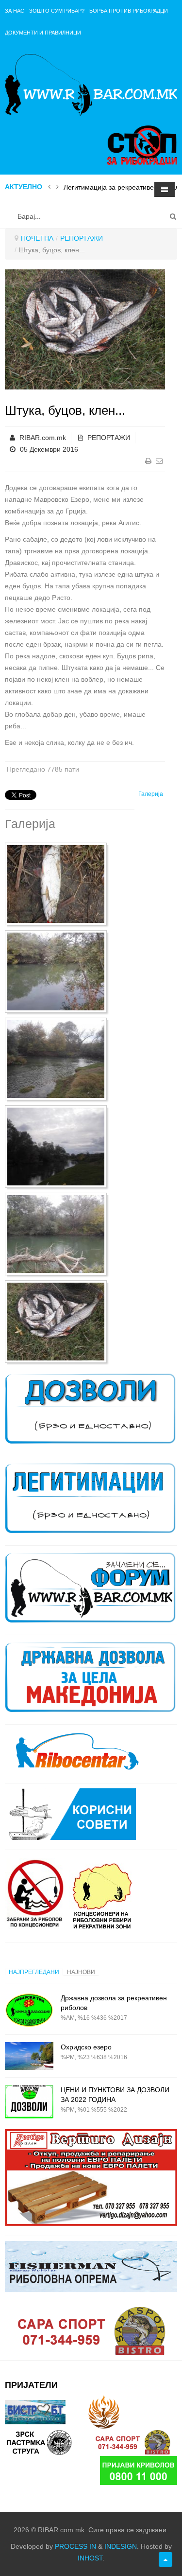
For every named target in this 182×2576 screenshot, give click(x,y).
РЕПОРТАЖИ (82, 238)
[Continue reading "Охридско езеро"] (29, 2056)
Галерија (151, 794)
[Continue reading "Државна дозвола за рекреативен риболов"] (29, 2010)
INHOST (90, 2558)
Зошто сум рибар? (57, 11)
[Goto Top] (165, 2559)
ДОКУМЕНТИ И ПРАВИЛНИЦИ (43, 33)
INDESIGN (121, 2546)
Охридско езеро (86, 2047)
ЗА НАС (15, 11)
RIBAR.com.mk (43, 438)
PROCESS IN (75, 2546)
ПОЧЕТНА (37, 238)
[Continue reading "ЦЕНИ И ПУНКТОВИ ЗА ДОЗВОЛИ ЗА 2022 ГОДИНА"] (29, 2102)
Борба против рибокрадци (129, 11)
